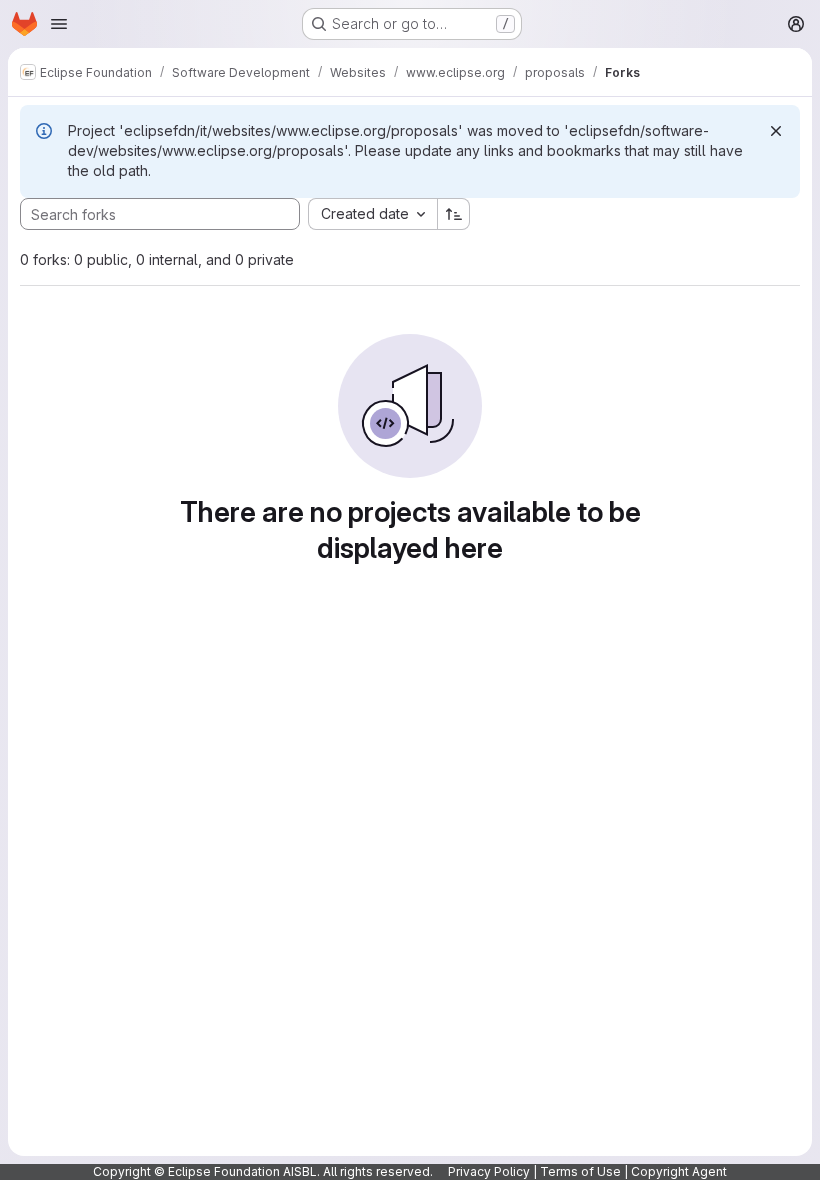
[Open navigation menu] (59, 24)
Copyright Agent (679, 1171)
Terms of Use (580, 1171)
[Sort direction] (454, 214)
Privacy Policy (489, 1171)
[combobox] (372, 214)
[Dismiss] (776, 131)
